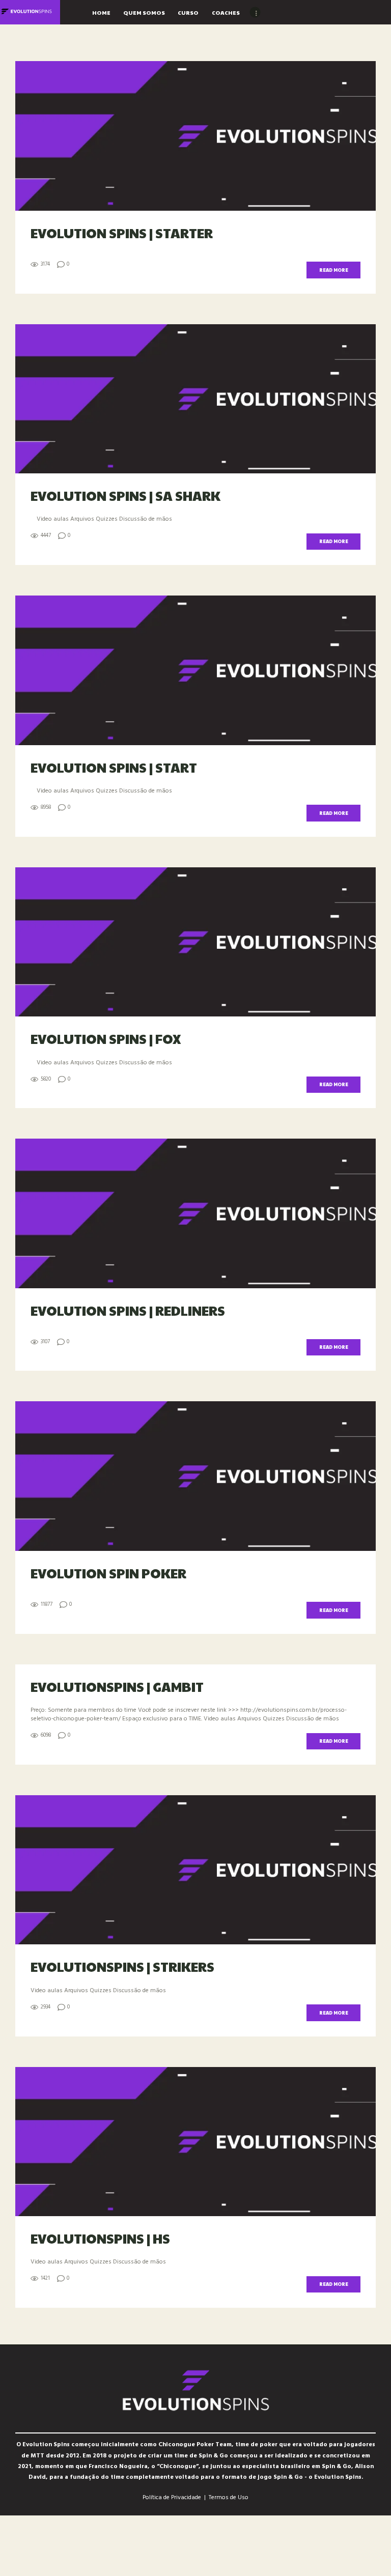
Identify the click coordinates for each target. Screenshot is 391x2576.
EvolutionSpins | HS (100, 2238)
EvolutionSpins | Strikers (122, 1966)
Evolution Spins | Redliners (128, 1310)
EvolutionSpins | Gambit (117, 1686)
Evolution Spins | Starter (122, 233)
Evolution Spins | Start (114, 767)
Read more (334, 270)
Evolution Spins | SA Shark (125, 495)
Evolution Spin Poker (108, 1573)
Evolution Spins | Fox (106, 1038)
